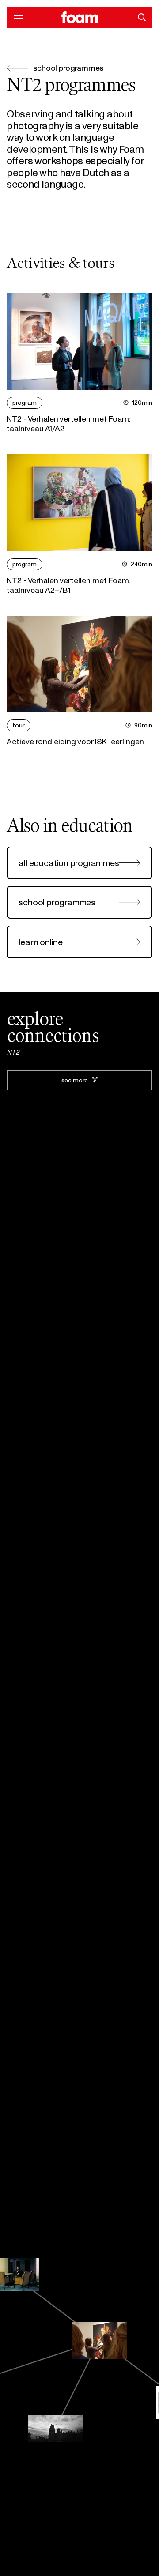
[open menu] (17, 17)
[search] (142, 17)
